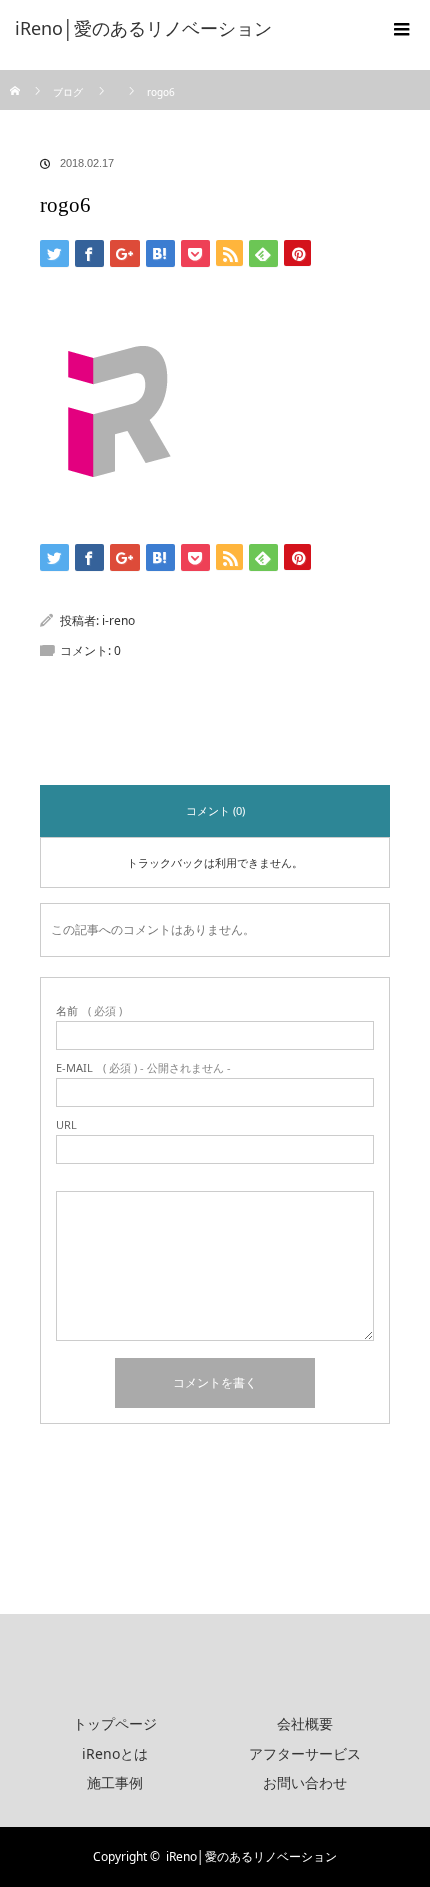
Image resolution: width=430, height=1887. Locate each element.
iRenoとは (115, 1753)
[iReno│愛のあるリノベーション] (185, 28)
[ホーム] (16, 77)
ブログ (68, 92)
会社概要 (305, 1723)
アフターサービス (305, 1753)
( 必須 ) (89, 1010)
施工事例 (115, 1782)
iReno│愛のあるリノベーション (251, 1856)
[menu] (402, 28)
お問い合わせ (305, 1782)
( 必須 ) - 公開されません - (143, 1067)
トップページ (115, 1723)
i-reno (118, 620)
